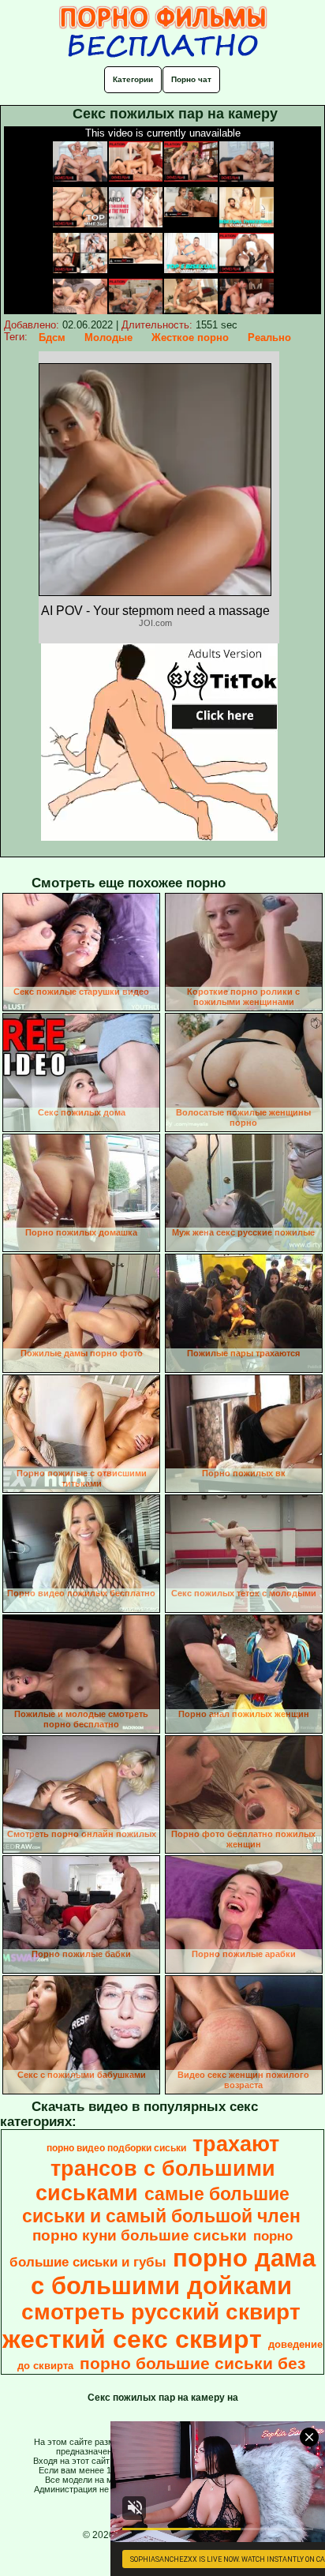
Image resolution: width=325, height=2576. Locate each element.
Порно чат (191, 79)
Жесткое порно (190, 337)
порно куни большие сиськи (140, 2235)
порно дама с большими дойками (174, 2272)
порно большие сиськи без (192, 2364)
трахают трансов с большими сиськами (157, 2169)
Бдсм (52, 337)
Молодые (108, 337)
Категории (133, 79)
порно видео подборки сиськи (116, 2148)
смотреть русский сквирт (161, 2312)
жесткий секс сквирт (132, 2339)
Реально (269, 337)
